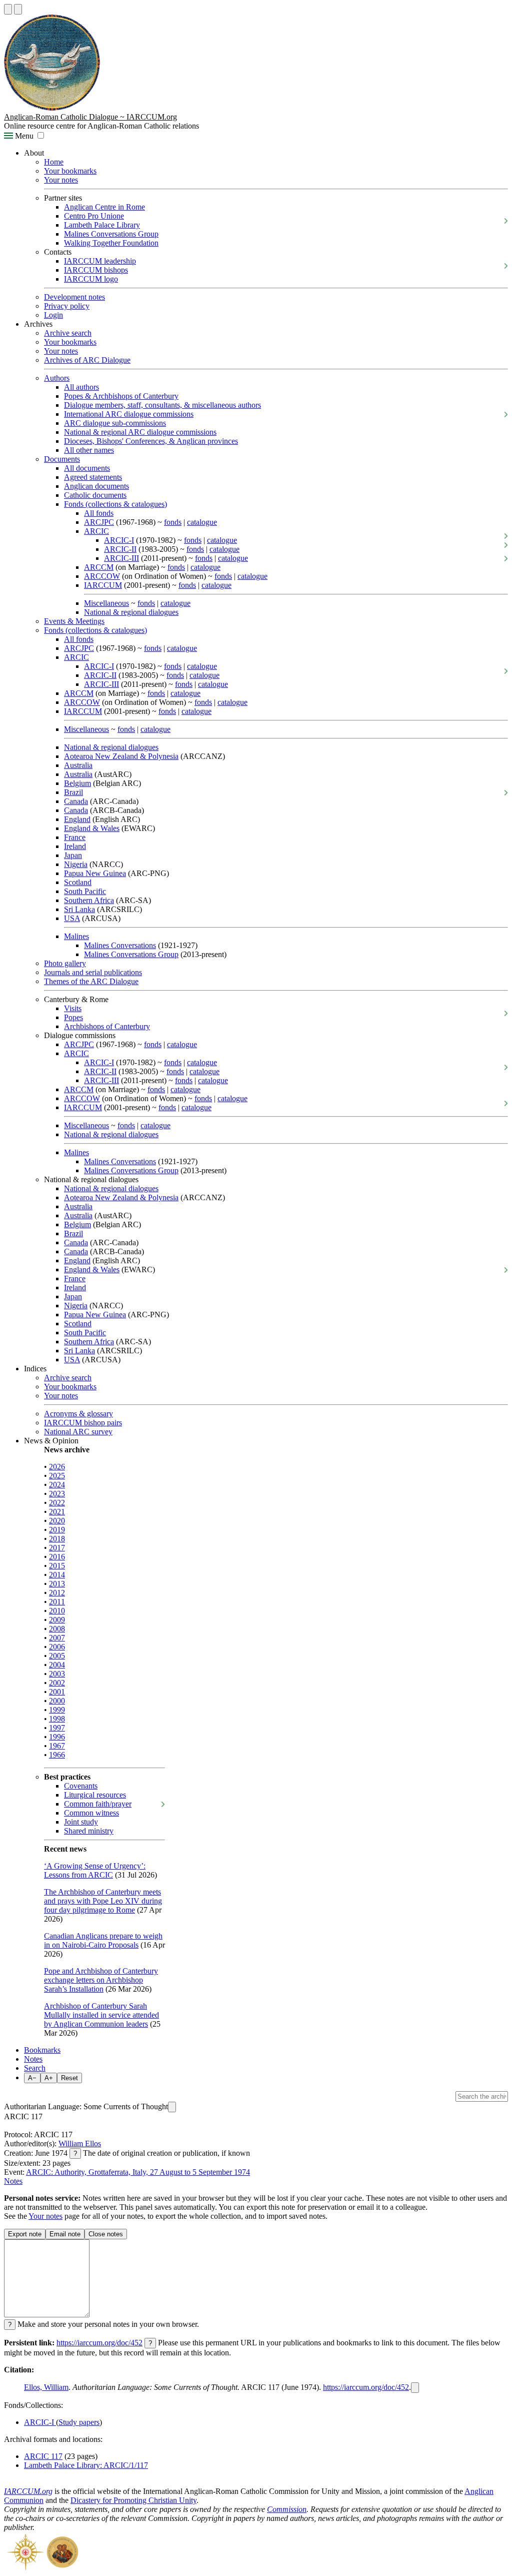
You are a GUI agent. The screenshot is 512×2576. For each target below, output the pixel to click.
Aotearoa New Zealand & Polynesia (121, 756)
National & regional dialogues (131, 612)
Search (35, 2068)
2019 (57, 1530)
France (75, 837)
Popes (73, 1017)
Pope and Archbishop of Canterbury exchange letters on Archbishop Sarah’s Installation (101, 1980)
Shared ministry (89, 1831)
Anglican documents (96, 486)
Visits (73, 1008)
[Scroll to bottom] (18, 9)
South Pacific (85, 891)
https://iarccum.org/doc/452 (99, 2343)
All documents (87, 468)
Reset (69, 2078)
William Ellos (80, 2143)
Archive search (68, 333)
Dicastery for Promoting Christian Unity (133, 2500)
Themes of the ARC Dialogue (91, 981)
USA (72, 918)
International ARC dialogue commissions (129, 414)
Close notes (106, 2234)
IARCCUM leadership (100, 261)
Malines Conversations (120, 945)
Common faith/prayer (98, 1804)
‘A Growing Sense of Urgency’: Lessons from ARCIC (95, 1870)
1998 (57, 1719)
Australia (78, 765)
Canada (76, 801)
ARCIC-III (121, 558)
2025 (57, 1476)
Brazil (73, 792)
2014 (57, 1575)
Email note (65, 2234)
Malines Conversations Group (111, 234)
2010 (57, 1611)
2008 (57, 1629)
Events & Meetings (74, 621)
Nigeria (76, 864)
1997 (57, 1728)
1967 (57, 1746)
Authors (57, 378)
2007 (57, 1638)
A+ (49, 2078)
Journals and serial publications (93, 972)
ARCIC (96, 531)
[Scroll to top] (8, 9)
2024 (57, 1485)
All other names (89, 450)
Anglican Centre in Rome (104, 207)
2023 (57, 1494)
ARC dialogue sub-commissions (115, 423)
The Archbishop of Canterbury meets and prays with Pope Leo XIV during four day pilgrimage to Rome (103, 1901)
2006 (57, 1647)
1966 (57, 1755)
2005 (57, 1656)
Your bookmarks (70, 171)
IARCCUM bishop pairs (83, 1423)
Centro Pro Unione (94, 216)
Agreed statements (93, 477)
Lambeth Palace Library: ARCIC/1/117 (86, 2465)
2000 (57, 1701)
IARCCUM (103, 585)
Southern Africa (89, 900)
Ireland (75, 846)
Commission (287, 2509)
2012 (57, 1593)
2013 (57, 1584)
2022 (57, 1503)
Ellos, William (46, 2387)
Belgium (77, 783)
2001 (57, 1692)
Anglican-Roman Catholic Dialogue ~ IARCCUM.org (90, 117)
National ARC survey (78, 1432)
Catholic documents (95, 495)
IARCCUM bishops (96, 270)
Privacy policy (67, 306)
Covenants (81, 1786)
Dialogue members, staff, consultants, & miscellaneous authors (162, 405)
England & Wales (92, 828)
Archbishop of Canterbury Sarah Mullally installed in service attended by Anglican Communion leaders (101, 2015)
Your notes (61, 180)
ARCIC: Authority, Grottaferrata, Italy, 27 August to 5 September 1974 (138, 2172)
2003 (57, 1674)
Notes (33, 2059)
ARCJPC (99, 522)
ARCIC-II (120, 549)
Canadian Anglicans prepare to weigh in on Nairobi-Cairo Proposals (103, 1940)
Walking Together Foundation (111, 243)
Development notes (74, 297)
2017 (57, 1548)
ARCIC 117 (43, 2456)
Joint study (81, 1822)
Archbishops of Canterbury (107, 1026)
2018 (57, 1539)
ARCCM (99, 567)
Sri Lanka (79, 909)
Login (53, 315)
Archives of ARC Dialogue (87, 360)
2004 (57, 1665)
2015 (57, 1566)
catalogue (202, 522)
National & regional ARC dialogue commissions (140, 432)
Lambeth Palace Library (102, 225)
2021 (57, 1512)
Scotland (78, 882)
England (77, 819)
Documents (62, 459)
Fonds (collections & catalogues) (115, 504)
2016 (57, 1557)
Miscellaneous (106, 603)
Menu (23, 136)
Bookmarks (42, 2050)
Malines (76, 936)
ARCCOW (102, 576)
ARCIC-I (119, 540)
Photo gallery (65, 963)
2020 (57, 1521)
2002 (57, 1683)
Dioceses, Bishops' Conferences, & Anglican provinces (151, 441)
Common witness (91, 1813)
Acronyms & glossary (78, 1414)
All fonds (99, 513)
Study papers (79, 2422)
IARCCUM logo (91, 279)
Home (54, 162)
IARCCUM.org (28, 2491)
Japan (73, 855)
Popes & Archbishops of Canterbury (121, 396)
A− (32, 2078)
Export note (25, 2234)
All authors (81, 387)
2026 (57, 1467)
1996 (57, 1737)
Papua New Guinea (95, 873)
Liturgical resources (95, 1795)
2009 (57, 1620)
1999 (57, 1710)
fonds (173, 522)
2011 (57, 1602)
